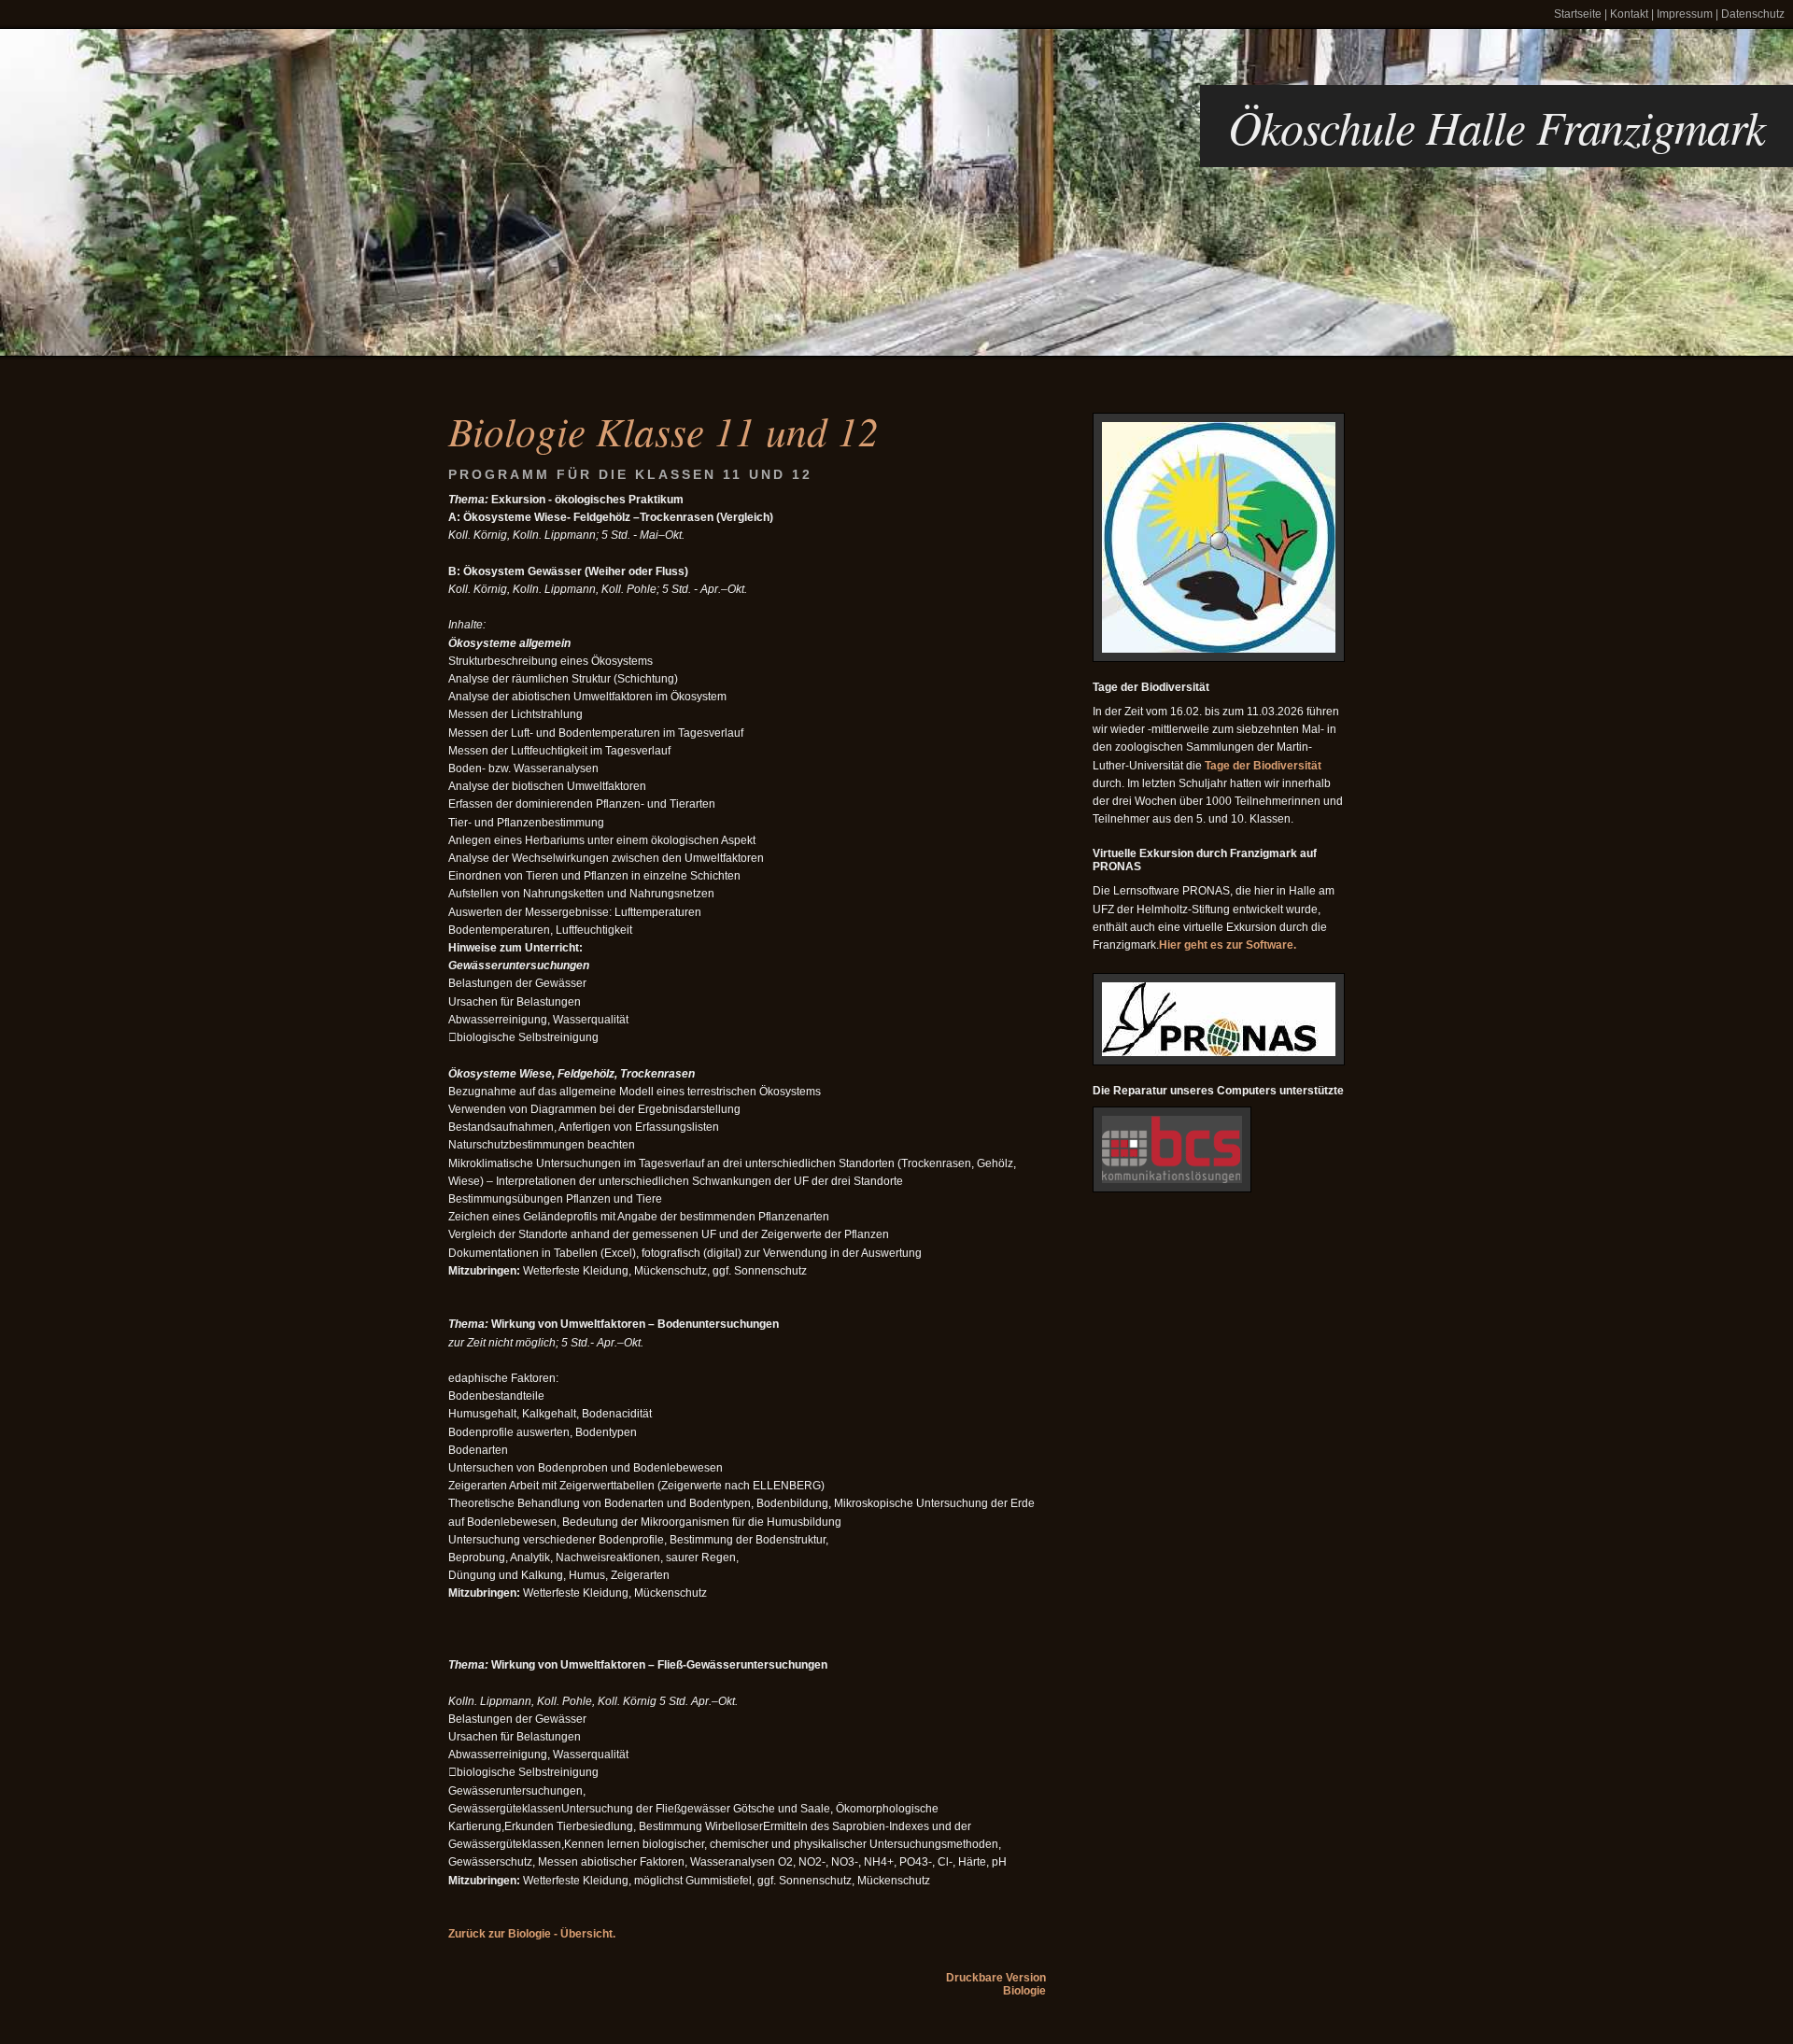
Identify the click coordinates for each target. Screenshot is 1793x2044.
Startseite (1578, 14)
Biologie (1024, 1991)
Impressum (1685, 14)
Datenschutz (1753, 14)
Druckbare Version (996, 1978)
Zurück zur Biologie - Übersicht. (532, 1934)
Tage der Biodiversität (1263, 766)
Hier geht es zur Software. (1228, 945)
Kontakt (1629, 14)
